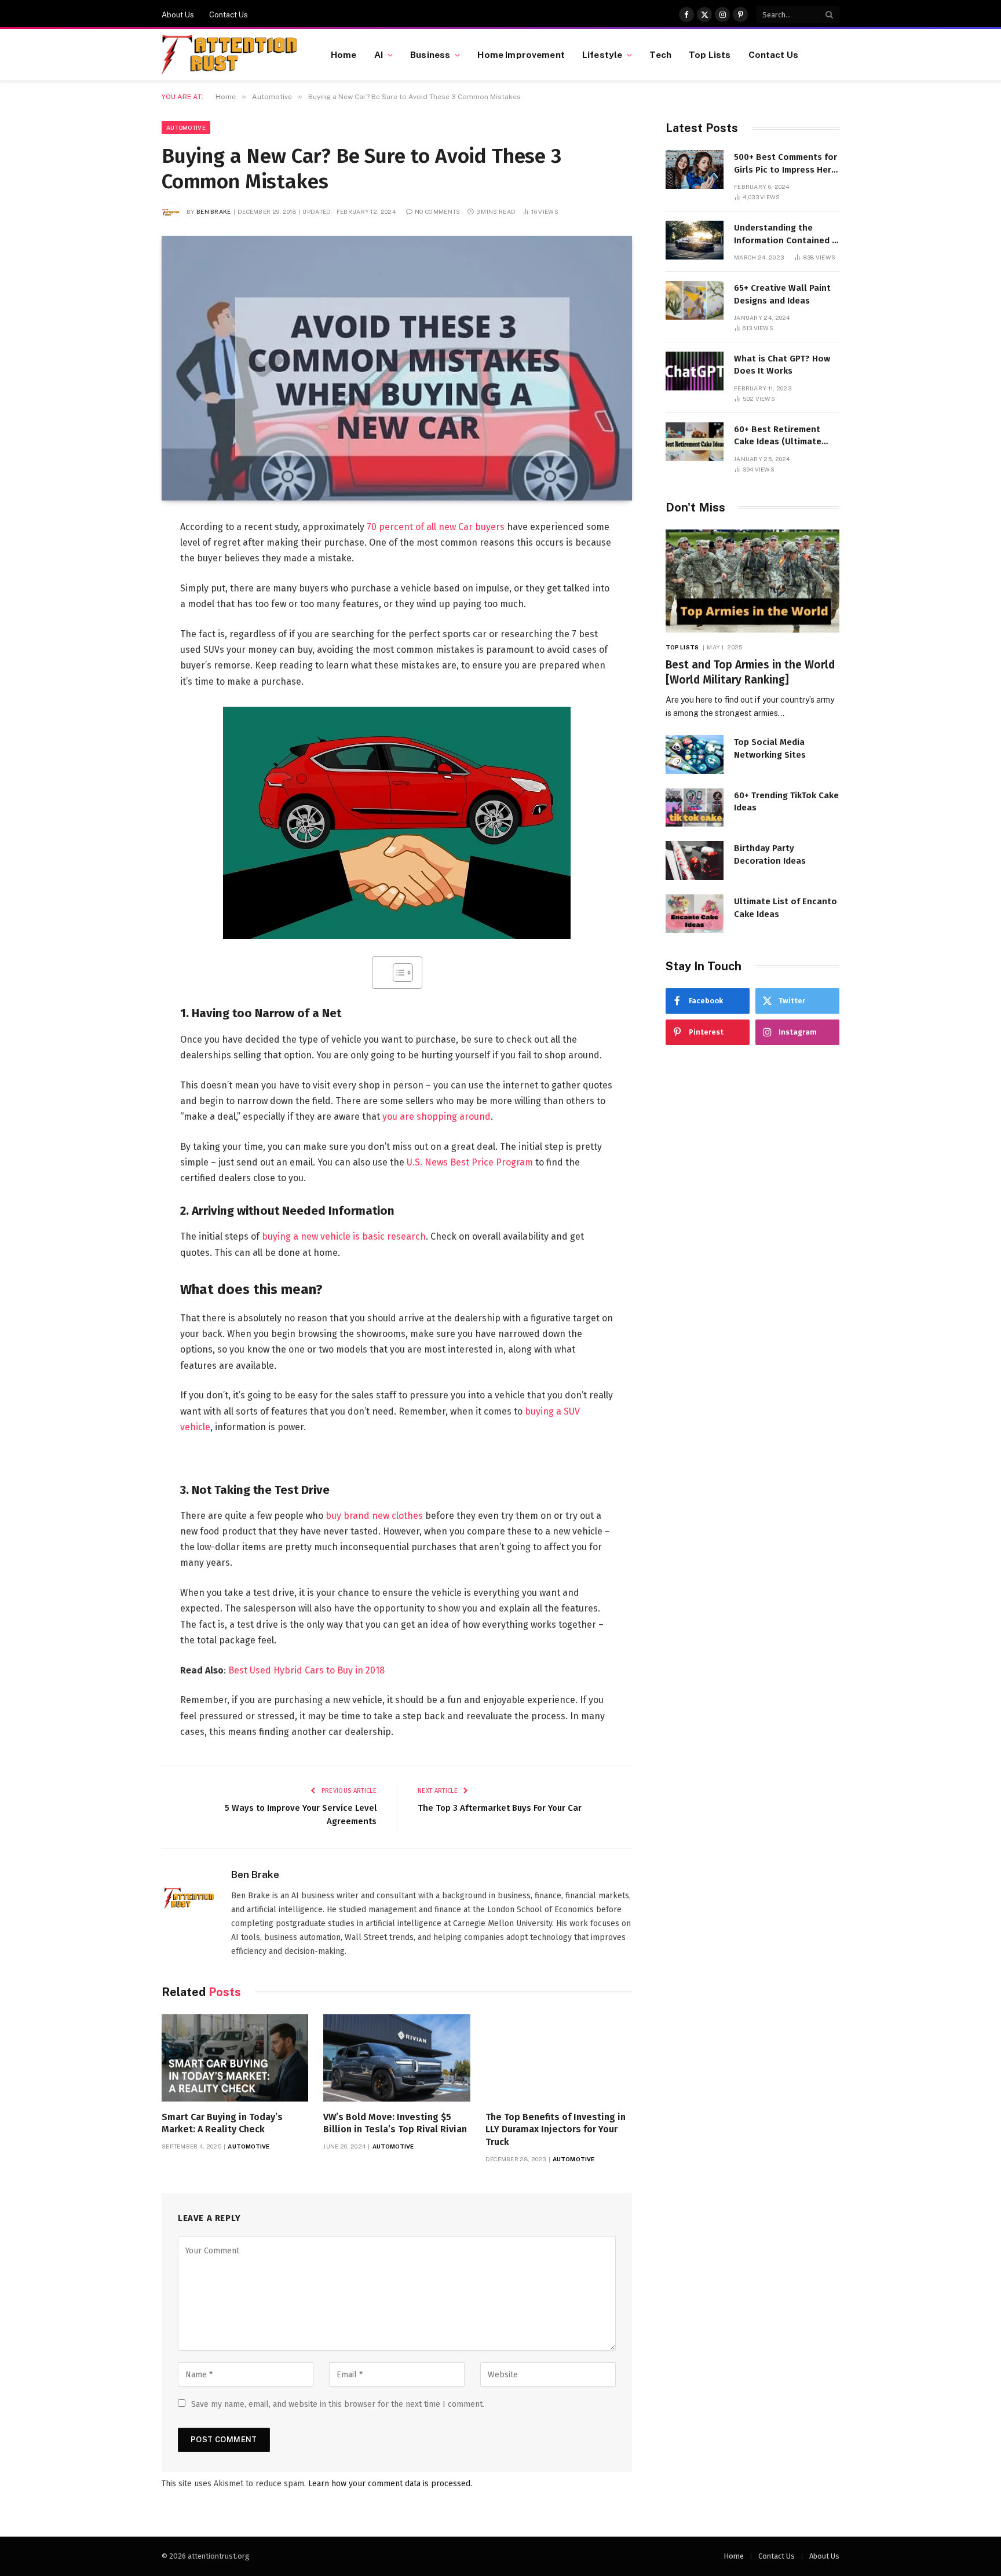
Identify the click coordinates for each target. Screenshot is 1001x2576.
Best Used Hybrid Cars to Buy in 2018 (306, 1670)
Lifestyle (602, 54)
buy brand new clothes (374, 1516)
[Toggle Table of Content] (397, 973)
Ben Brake (214, 211)
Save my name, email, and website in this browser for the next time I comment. (338, 2404)
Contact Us (229, 15)
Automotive (186, 127)
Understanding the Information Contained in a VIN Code (787, 235)
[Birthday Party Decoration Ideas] (695, 861)
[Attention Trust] (232, 55)
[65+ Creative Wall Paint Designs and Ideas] (695, 300)
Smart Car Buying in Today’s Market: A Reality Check (222, 2123)
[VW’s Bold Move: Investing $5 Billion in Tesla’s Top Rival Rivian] (397, 2058)
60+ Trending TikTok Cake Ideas (786, 801)
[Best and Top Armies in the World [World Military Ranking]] (752, 581)
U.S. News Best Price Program (470, 1162)
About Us (178, 15)
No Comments (437, 211)
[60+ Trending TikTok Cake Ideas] (695, 808)
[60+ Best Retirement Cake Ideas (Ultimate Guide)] (695, 442)
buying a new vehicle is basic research (344, 1236)
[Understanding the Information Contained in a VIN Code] (695, 240)
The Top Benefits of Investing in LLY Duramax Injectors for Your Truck (556, 2130)
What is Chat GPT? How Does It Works (782, 365)
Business (430, 54)
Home (344, 54)
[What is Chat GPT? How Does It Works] (695, 371)
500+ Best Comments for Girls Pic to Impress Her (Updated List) (786, 164)
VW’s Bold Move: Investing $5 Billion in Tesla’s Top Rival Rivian (395, 2123)
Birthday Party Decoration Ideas (770, 854)
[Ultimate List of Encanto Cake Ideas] (695, 914)
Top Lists (710, 54)
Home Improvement (521, 54)
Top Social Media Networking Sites (770, 748)
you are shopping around (436, 1117)
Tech (660, 54)
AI (379, 54)
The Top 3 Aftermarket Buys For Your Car (500, 1808)
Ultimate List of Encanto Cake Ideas (786, 907)
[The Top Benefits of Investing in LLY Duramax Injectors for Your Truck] (559, 2058)
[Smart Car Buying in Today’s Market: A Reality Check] (235, 2058)
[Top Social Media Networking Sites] (695, 754)
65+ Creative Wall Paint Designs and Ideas (782, 294)
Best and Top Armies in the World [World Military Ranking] (750, 672)
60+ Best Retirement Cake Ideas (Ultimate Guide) (778, 436)
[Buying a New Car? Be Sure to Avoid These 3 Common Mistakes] (397, 368)
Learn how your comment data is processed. (390, 2484)
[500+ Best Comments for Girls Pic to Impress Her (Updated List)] (695, 169)
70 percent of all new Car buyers (436, 527)
